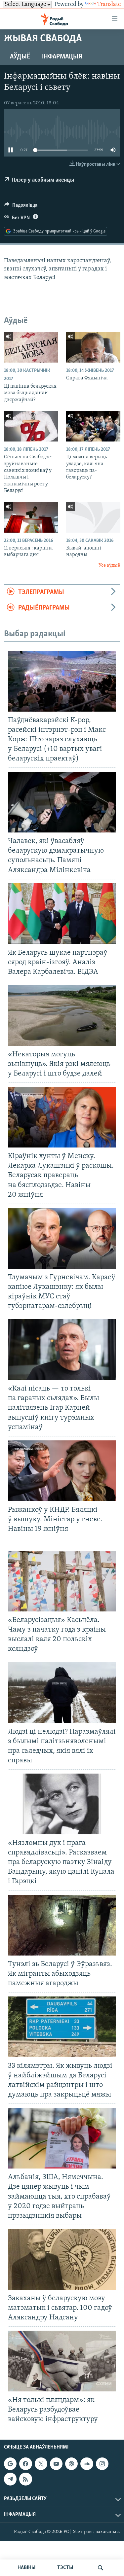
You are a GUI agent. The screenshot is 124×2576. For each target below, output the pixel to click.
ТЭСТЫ (65, 2568)
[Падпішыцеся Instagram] (102, 2464)
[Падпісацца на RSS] (25, 2479)
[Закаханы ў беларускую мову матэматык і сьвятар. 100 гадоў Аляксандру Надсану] (62, 2259)
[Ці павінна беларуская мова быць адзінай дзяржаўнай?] (31, 347)
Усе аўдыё (109, 565)
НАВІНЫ (26, 2568)
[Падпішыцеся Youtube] (56, 2464)
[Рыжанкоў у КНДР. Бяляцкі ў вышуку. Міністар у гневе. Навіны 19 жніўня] (62, 1471)
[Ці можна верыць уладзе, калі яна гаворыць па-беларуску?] (93, 426)
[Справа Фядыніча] (93, 347)
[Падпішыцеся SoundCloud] (87, 2464)
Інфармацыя (62, 57)
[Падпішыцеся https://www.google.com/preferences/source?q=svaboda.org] (10, 2464)
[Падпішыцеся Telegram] (10, 2479)
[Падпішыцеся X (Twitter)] (41, 2464)
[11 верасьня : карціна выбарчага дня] (31, 517)
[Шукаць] (101, 2568)
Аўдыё (20, 57)
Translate (109, 5)
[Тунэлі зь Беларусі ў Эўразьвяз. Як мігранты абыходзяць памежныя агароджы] (62, 1925)
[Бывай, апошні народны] (93, 517)
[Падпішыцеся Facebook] (25, 2464)
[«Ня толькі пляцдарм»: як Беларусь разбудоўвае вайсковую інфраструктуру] (62, 2361)
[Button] (21, 207)
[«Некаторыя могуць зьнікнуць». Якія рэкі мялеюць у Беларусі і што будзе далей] (62, 1015)
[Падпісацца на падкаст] (71, 2464)
